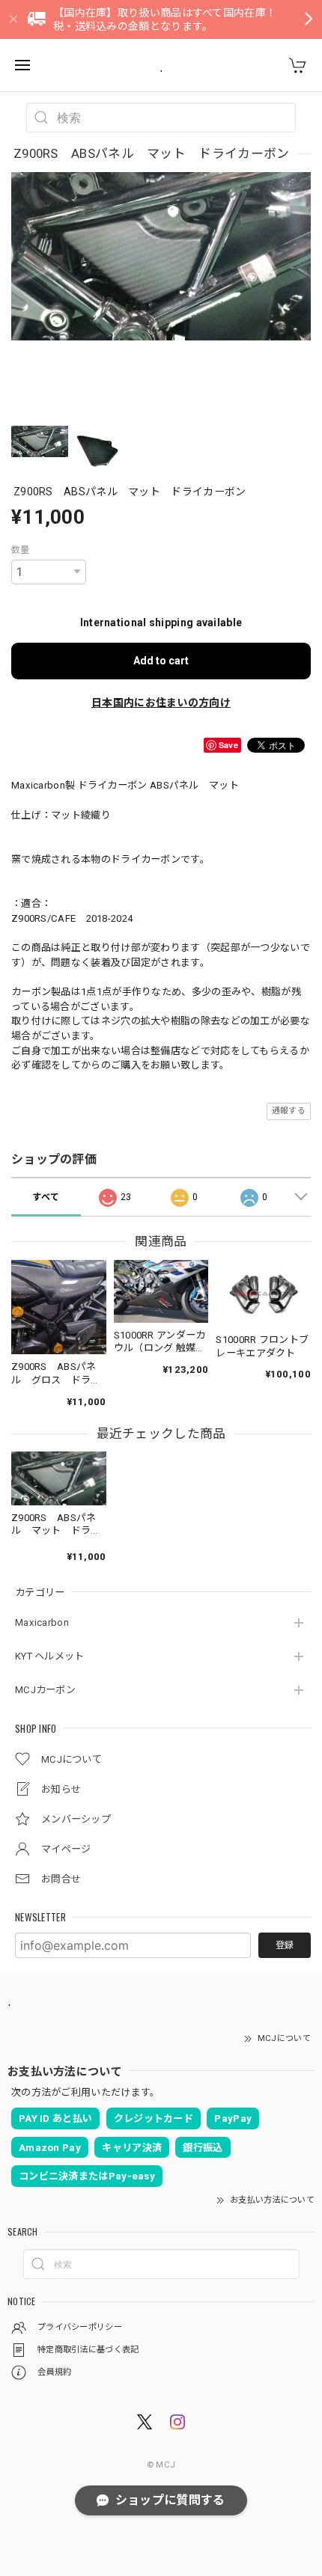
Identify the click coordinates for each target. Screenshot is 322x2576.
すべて (46, 1197)
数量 (21, 550)
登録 (285, 1945)
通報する (289, 1111)
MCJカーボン (45, 1690)
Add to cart (161, 661)
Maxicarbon (42, 1622)
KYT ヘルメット (50, 1656)
